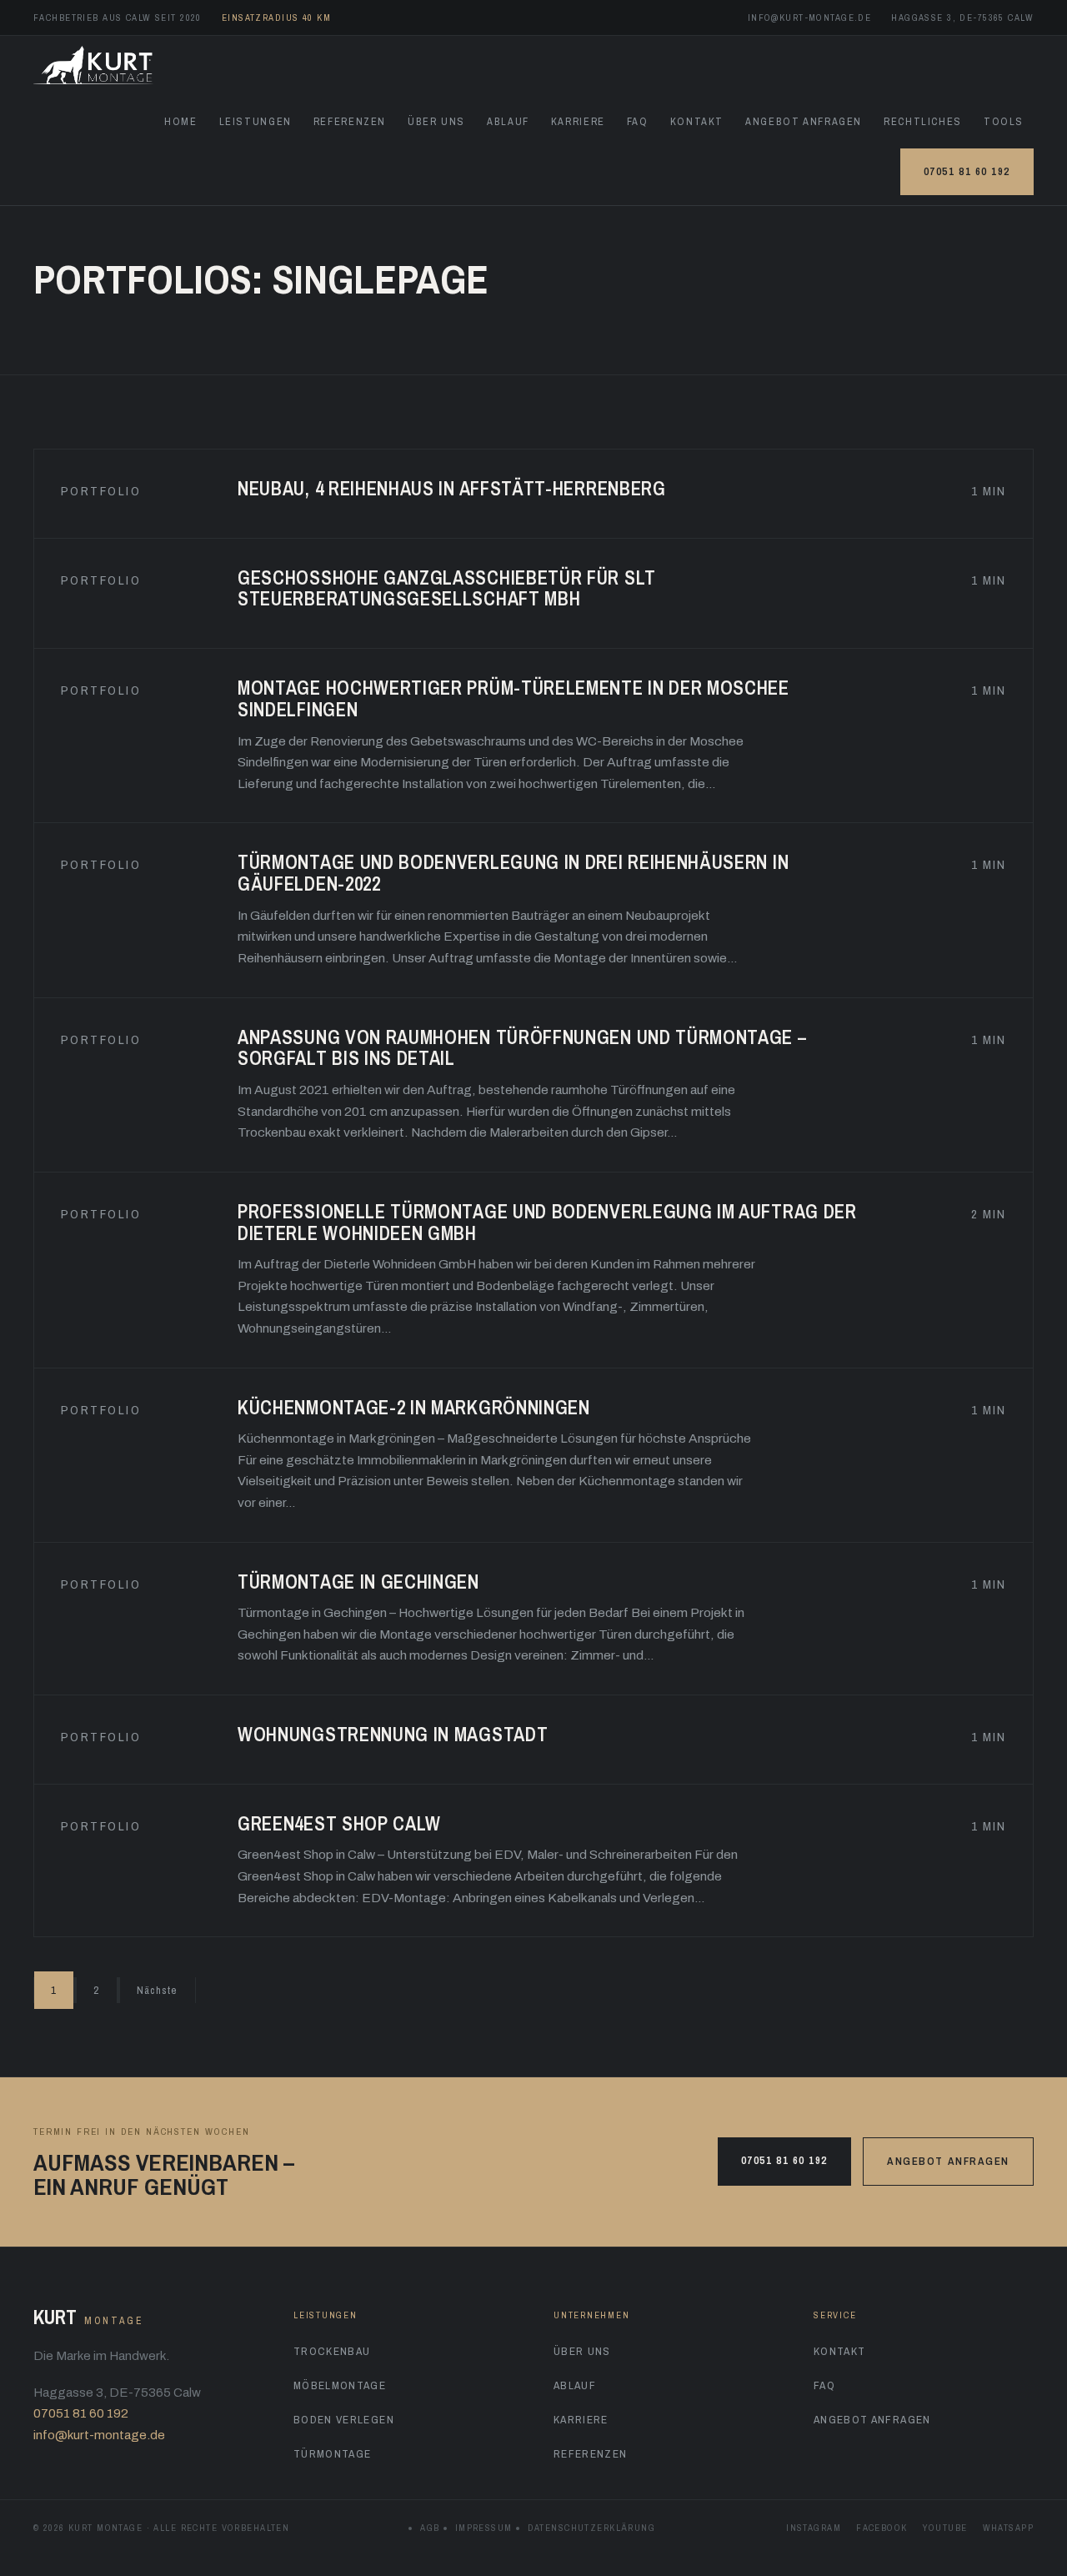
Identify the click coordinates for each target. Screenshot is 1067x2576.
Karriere (578, 121)
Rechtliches (923, 121)
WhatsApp (1008, 2528)
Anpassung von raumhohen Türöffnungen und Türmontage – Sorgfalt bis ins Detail (522, 1048)
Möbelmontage (340, 2385)
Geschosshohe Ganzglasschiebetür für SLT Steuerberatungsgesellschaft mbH (447, 588)
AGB (430, 2528)
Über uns (436, 121)
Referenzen (350, 121)
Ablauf (508, 121)
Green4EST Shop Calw (339, 1823)
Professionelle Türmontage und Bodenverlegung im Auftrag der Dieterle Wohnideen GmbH (547, 1222)
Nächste (158, 1990)
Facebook (882, 2528)
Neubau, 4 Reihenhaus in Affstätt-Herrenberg (452, 488)
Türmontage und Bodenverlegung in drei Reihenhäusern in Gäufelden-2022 (513, 873)
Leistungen (255, 121)
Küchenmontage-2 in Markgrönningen (414, 1407)
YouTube (945, 2528)
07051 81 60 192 (967, 171)
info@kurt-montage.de (810, 18)
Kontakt (697, 121)
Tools (1004, 121)
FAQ (638, 121)
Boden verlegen (344, 2419)
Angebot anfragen (804, 121)
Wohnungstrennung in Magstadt (393, 1734)
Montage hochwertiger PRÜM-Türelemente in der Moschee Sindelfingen (513, 698)
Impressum (484, 2528)
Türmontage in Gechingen (358, 1582)
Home (181, 121)
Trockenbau (332, 2351)
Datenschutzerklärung (592, 2528)
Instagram (814, 2528)
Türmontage (333, 2453)
